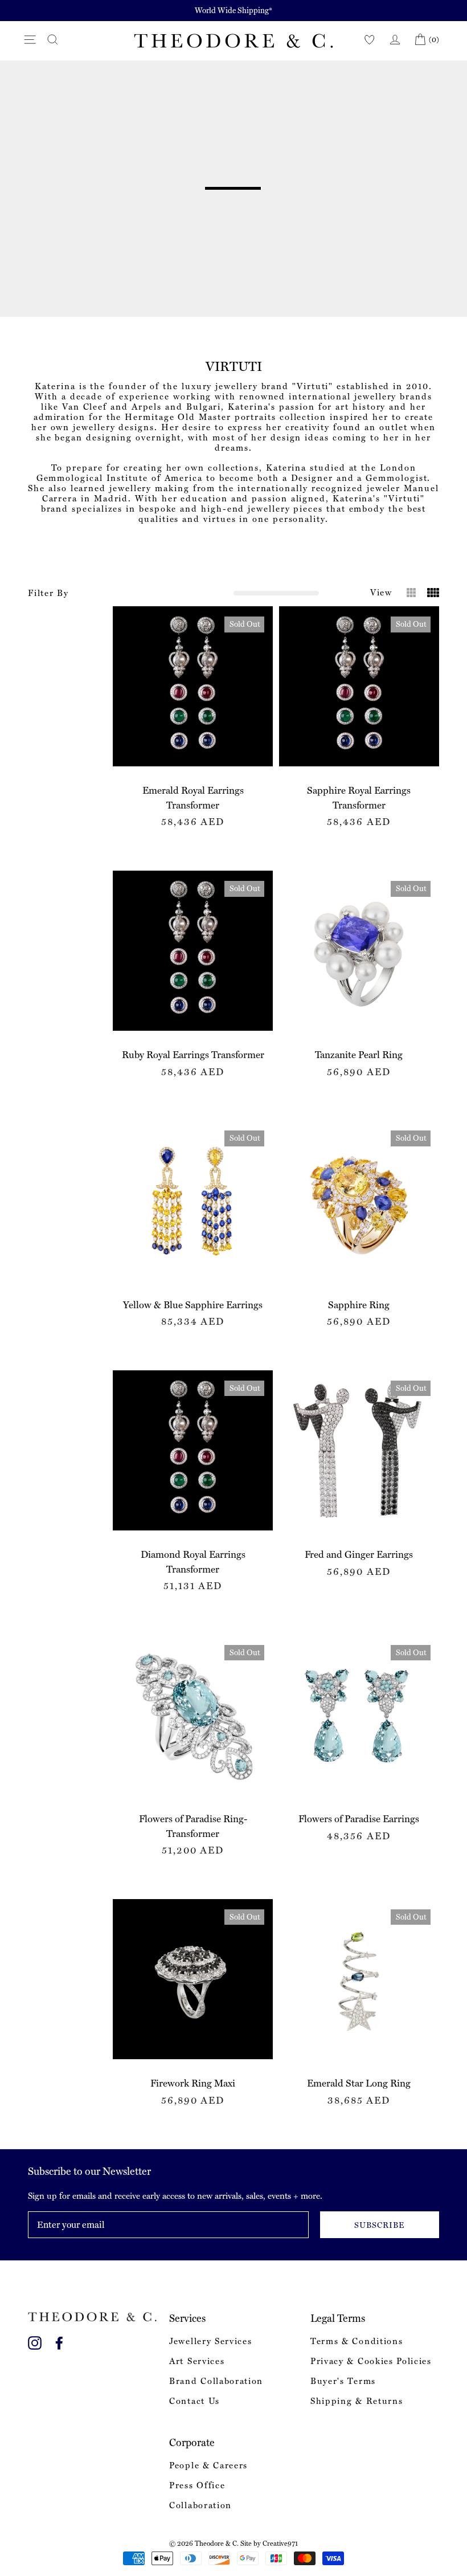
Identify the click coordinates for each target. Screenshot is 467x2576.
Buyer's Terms (343, 2381)
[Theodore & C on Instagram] (35, 2341)
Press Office (197, 2485)
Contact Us (194, 2401)
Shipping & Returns (357, 2401)
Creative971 (280, 2544)
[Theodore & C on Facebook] (59, 2341)
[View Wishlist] (370, 40)
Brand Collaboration (216, 2381)
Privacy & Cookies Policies (371, 2361)
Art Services (197, 2361)
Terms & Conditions (357, 2341)
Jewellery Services (210, 2341)
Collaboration (200, 2505)
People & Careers (208, 2465)
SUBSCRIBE (379, 2225)
